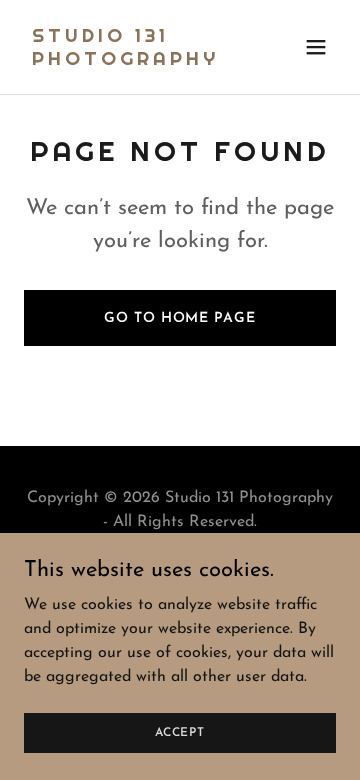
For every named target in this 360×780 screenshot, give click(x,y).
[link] (133, 61)
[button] (316, 47)
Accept (180, 732)
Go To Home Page (179, 318)
